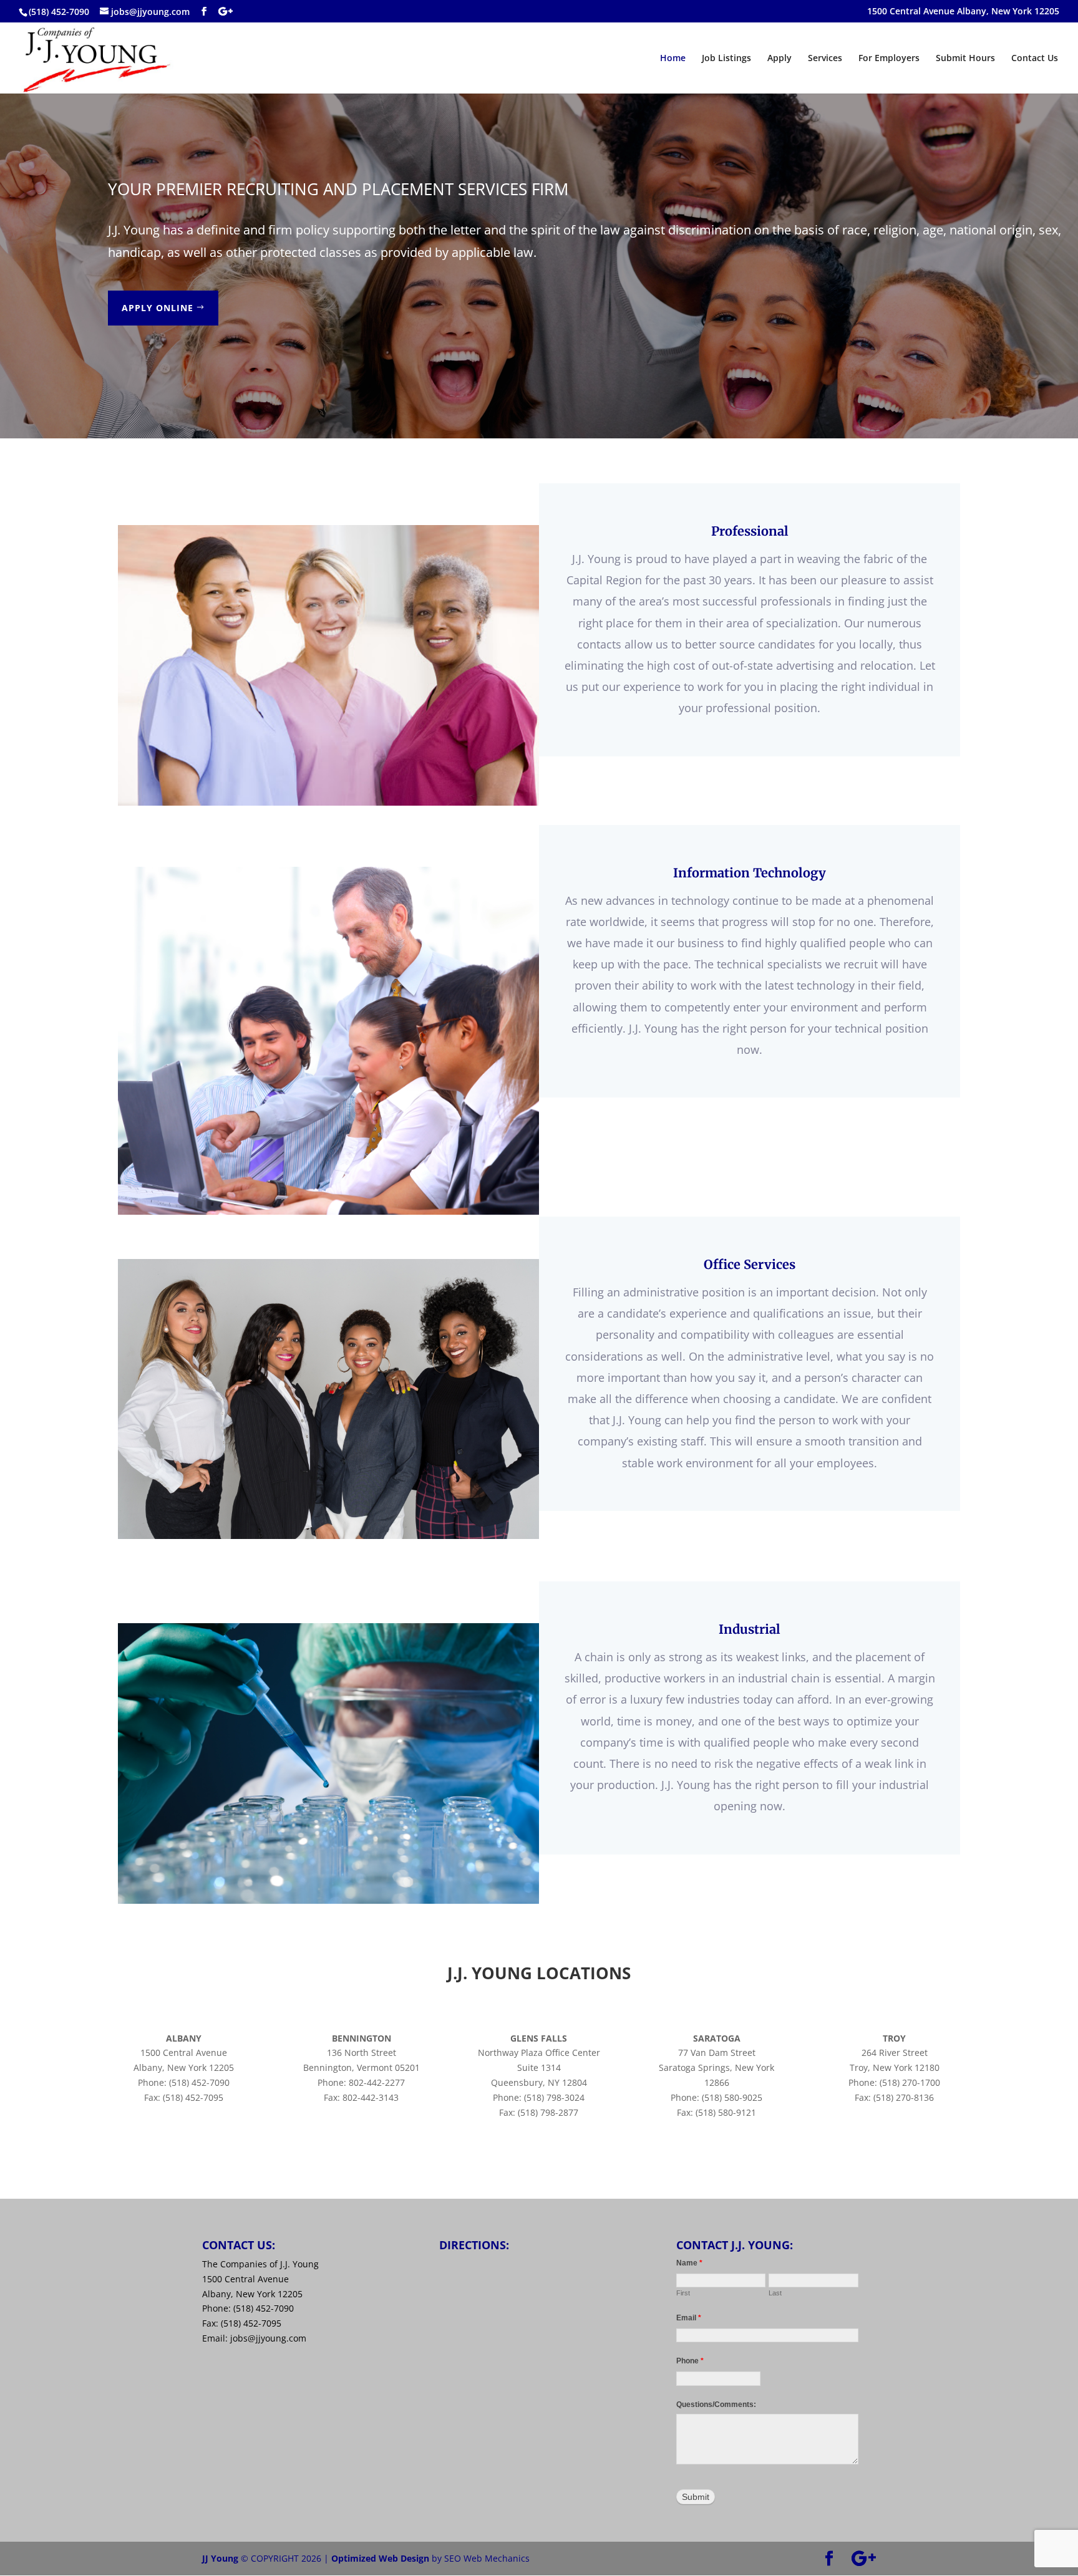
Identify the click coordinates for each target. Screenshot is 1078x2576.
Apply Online (158, 308)
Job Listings (726, 59)
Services (825, 59)
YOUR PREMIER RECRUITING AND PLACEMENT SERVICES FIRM (338, 189)
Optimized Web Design (380, 2558)
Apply (779, 59)
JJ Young (220, 2558)
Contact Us (1035, 59)
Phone (690, 2361)
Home (673, 59)
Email (689, 2318)
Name (689, 2263)
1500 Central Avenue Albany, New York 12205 (963, 12)
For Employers (889, 59)
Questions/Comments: (716, 2405)
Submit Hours (965, 59)
